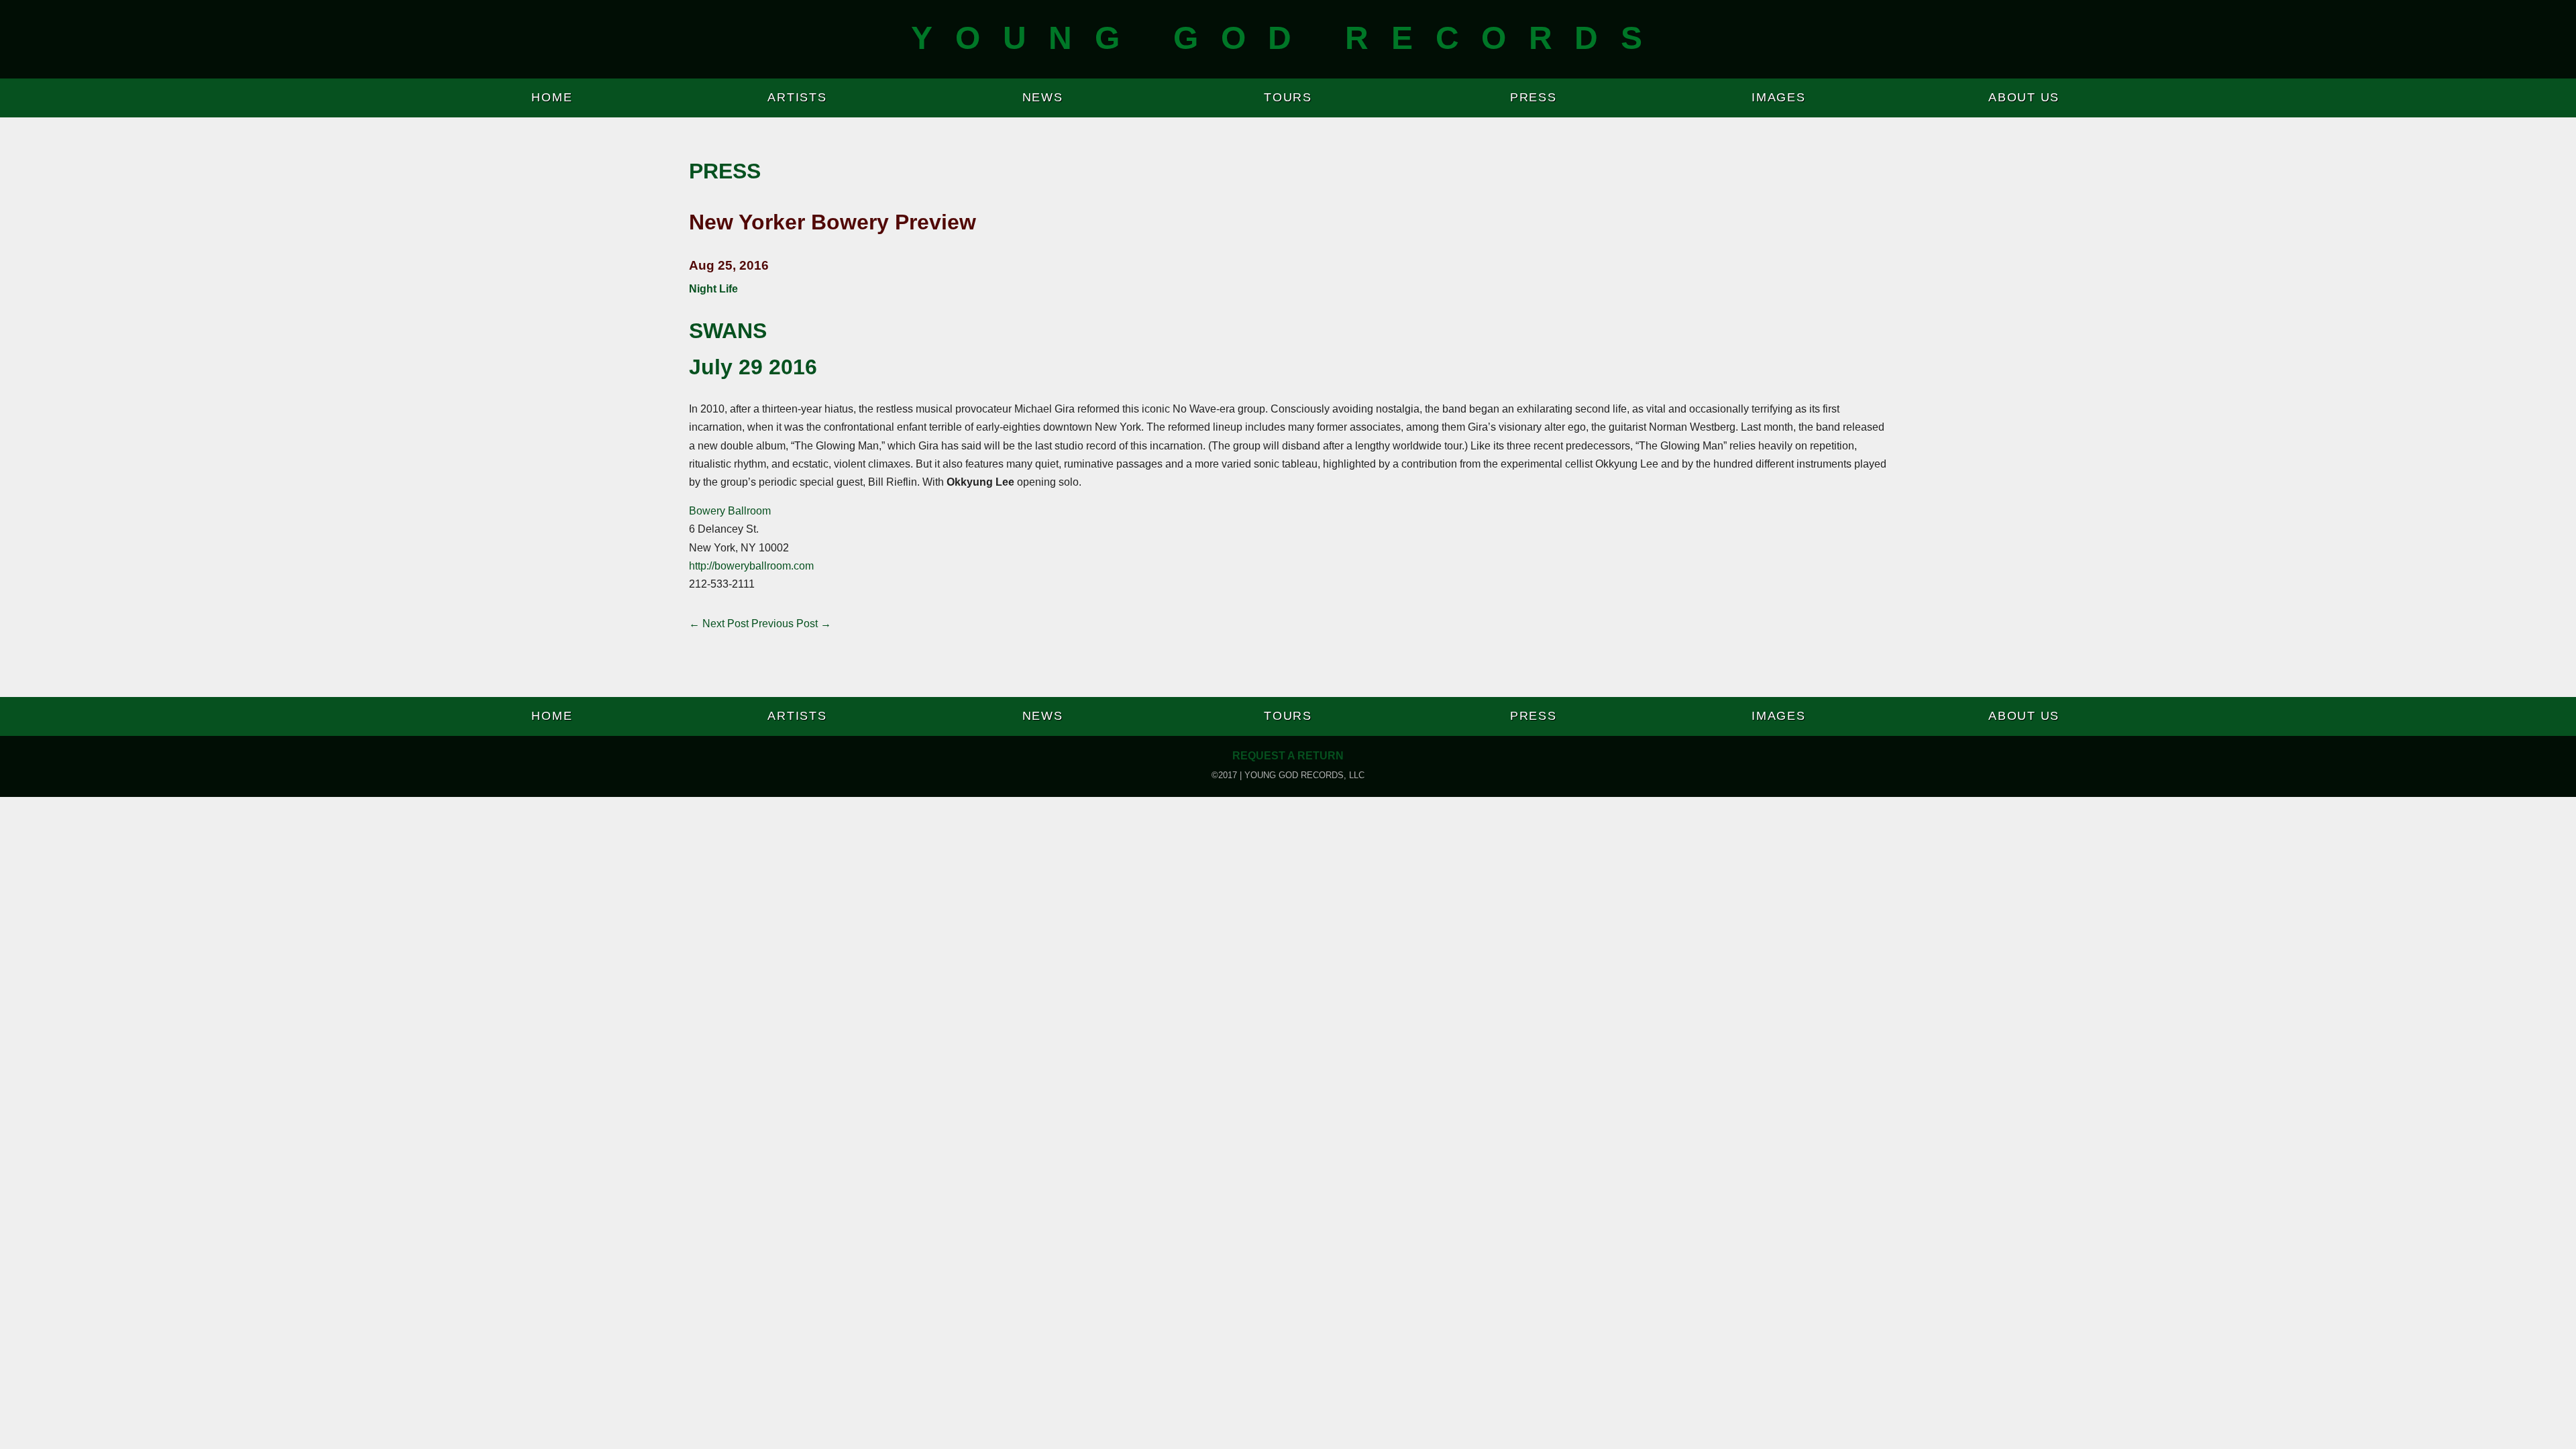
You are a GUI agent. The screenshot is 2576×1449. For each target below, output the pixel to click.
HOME (552, 97)
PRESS (1534, 97)
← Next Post (719, 624)
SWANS (728, 331)
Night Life (713, 289)
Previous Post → (791, 624)
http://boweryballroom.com (751, 566)
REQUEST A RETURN (1288, 756)
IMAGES (1779, 97)
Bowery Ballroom (730, 511)
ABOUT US (2024, 97)
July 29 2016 (753, 367)
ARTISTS (797, 97)
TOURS (1288, 97)
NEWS (1043, 97)
